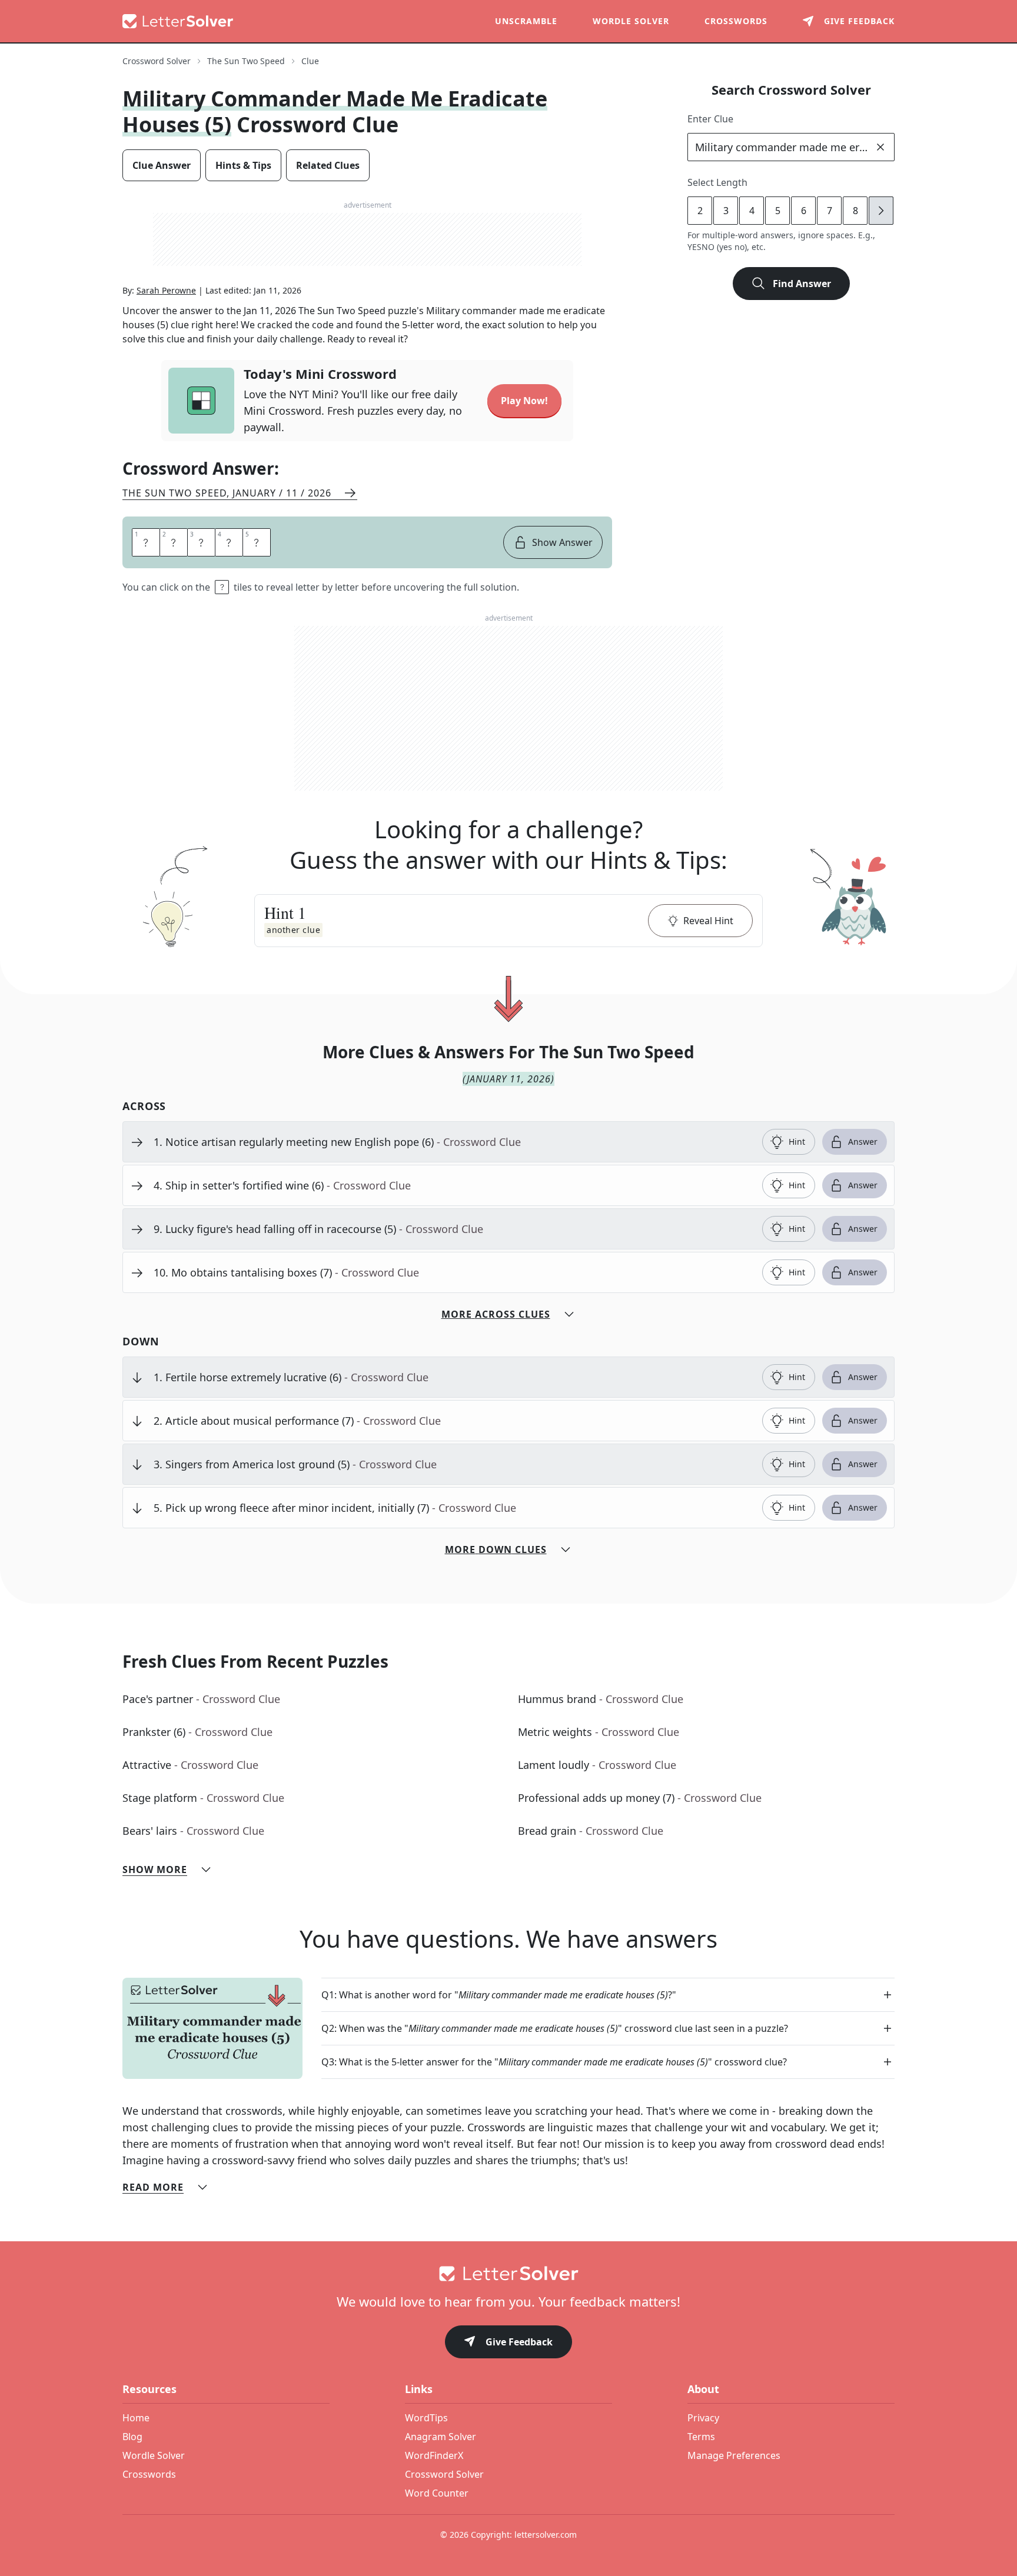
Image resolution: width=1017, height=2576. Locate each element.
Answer (863, 1142)
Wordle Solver (631, 21)
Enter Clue (710, 119)
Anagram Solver (441, 2437)
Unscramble (526, 21)
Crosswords (736, 21)
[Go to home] (508, 2274)
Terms (701, 2437)
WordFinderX (434, 2455)
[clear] (880, 147)
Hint (797, 1142)
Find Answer (802, 284)
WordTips (426, 2418)
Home (136, 2418)
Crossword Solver (157, 61)
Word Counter (437, 2493)
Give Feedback (519, 2342)
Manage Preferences (734, 2455)
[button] (508, 921)
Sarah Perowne (166, 290)
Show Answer (562, 542)
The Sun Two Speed (246, 61)
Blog (132, 2437)
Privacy (703, 2418)
